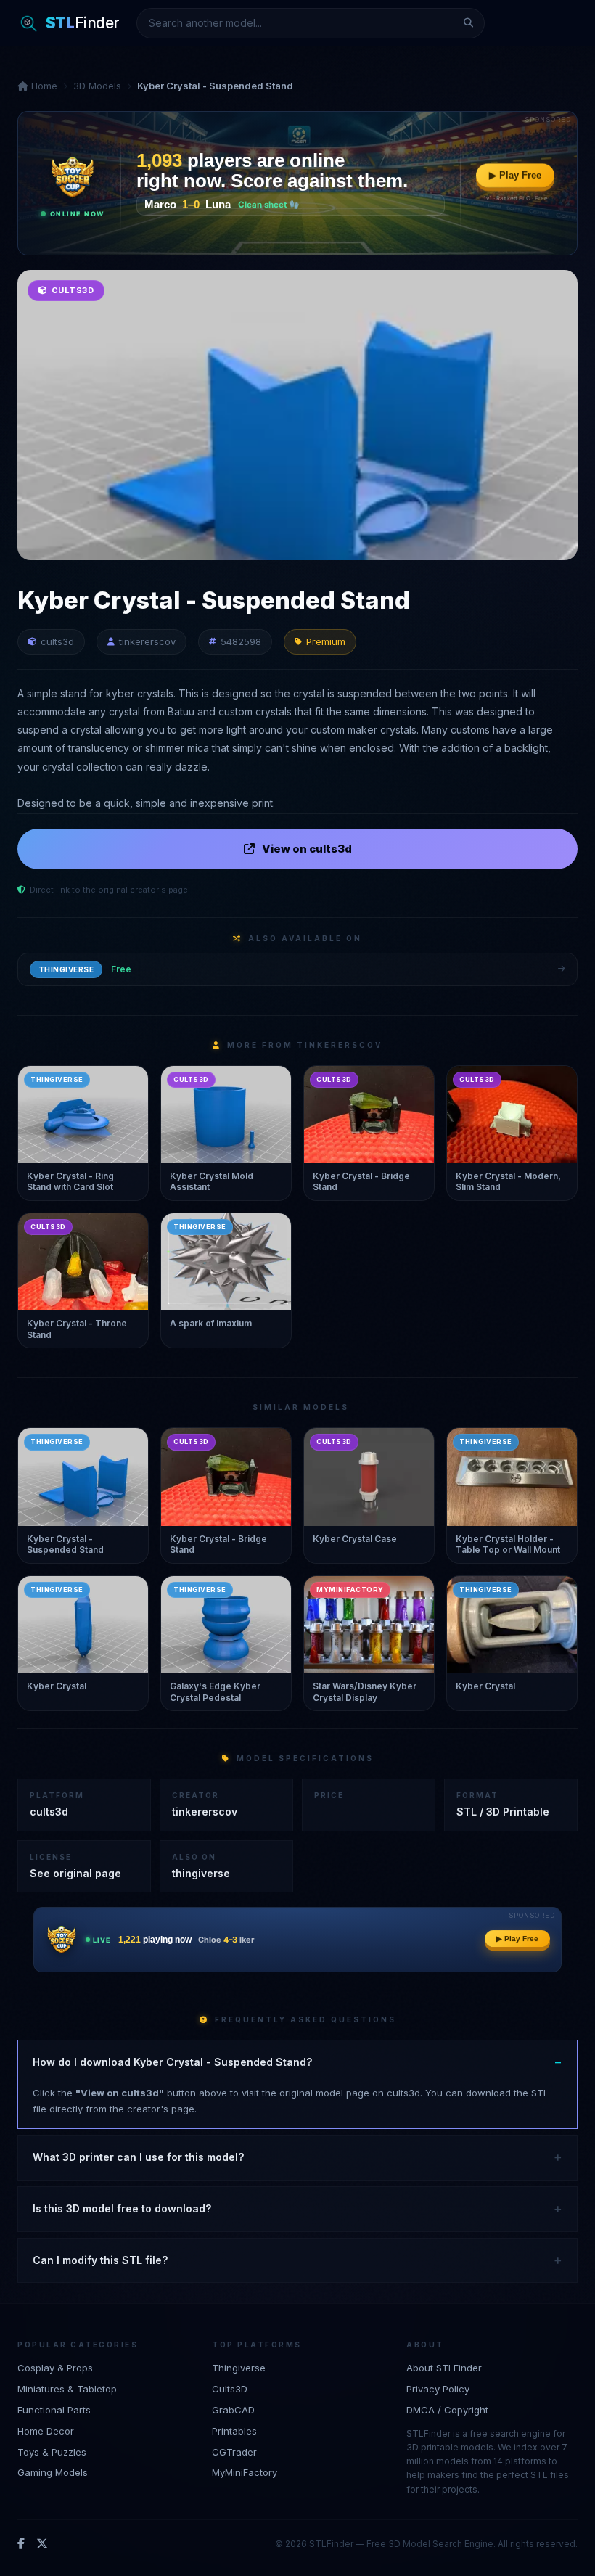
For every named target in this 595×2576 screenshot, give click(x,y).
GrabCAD (233, 2410)
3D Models (97, 86)
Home (43, 86)
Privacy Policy (438, 2389)
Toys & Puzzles (52, 2452)
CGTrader (234, 2452)
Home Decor (46, 2431)
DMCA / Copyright (447, 2410)
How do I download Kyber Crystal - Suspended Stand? (172, 2062)
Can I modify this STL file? (100, 2260)
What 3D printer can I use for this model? (138, 2157)
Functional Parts (54, 2410)
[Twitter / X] (42, 2544)
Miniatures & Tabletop (67, 2389)
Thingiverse (239, 2368)
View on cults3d (307, 849)
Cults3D (230, 2389)
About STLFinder (444, 2368)
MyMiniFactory (245, 2472)
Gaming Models (53, 2472)
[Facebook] (21, 2544)
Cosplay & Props (55, 2368)
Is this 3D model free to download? (122, 2208)
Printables (234, 2431)
